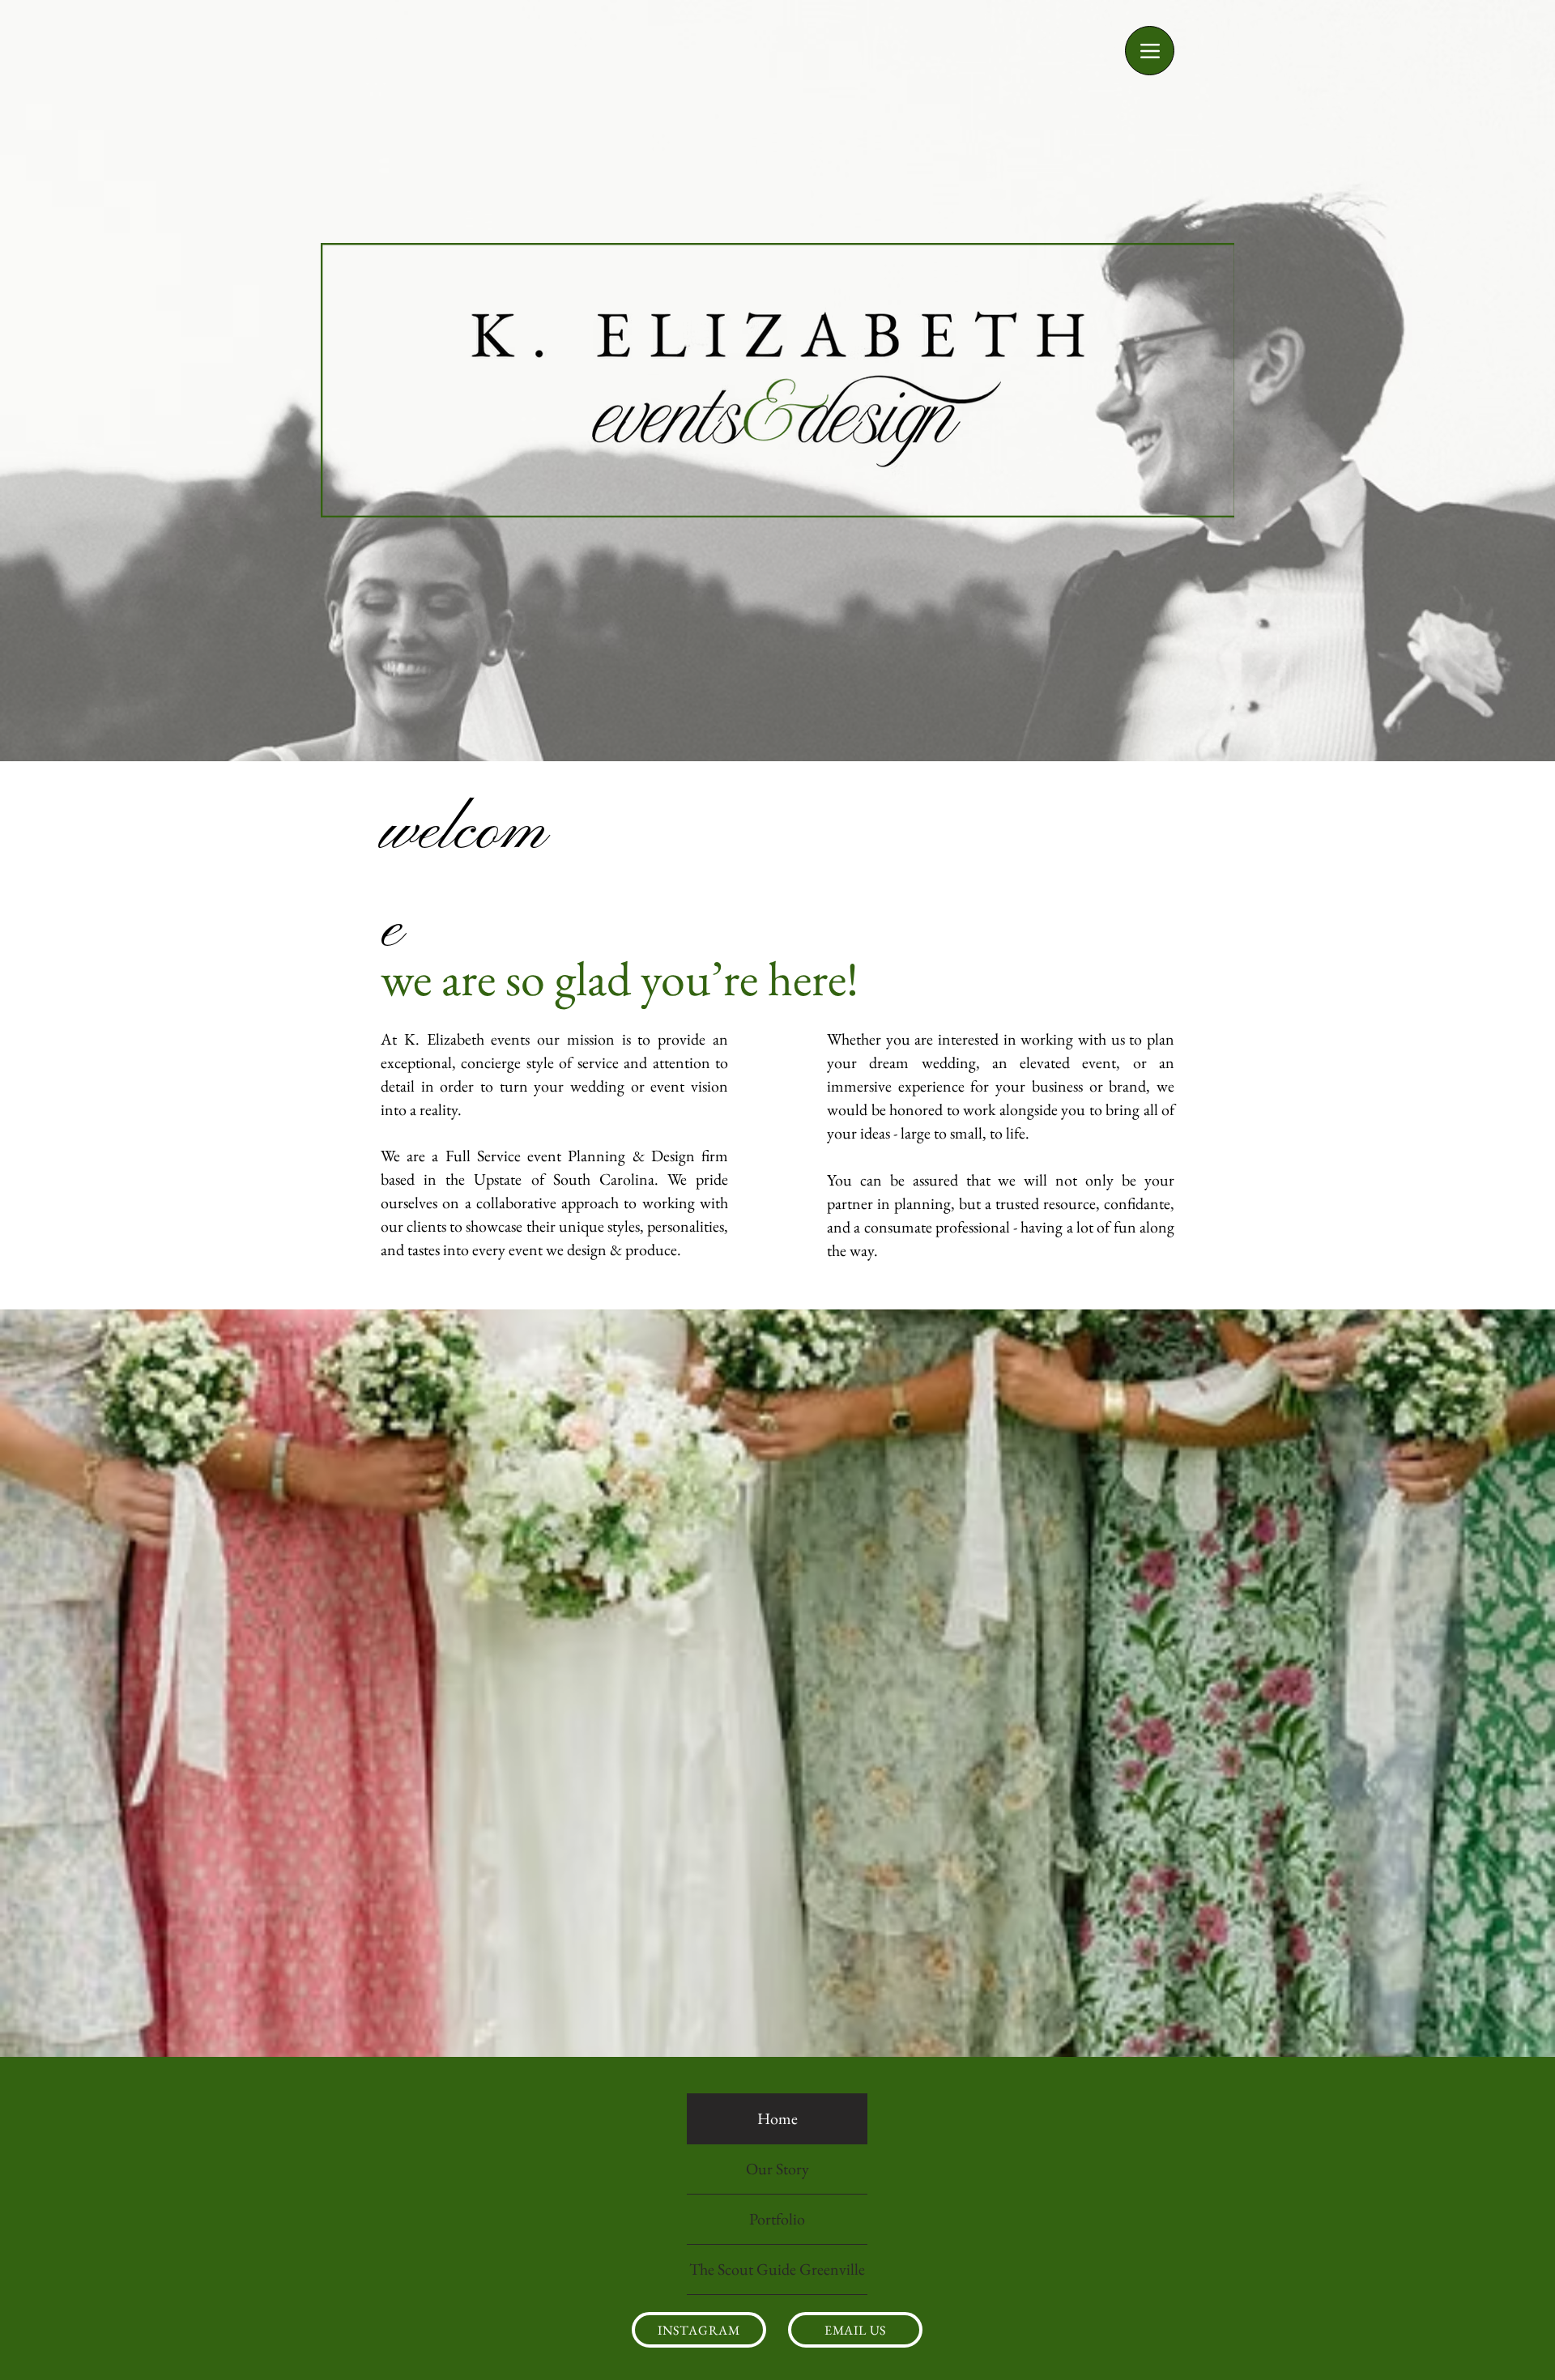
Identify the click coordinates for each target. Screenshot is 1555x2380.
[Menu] (1150, 51)
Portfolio (777, 2219)
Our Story (777, 2169)
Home (777, 2118)
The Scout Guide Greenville (777, 2269)
